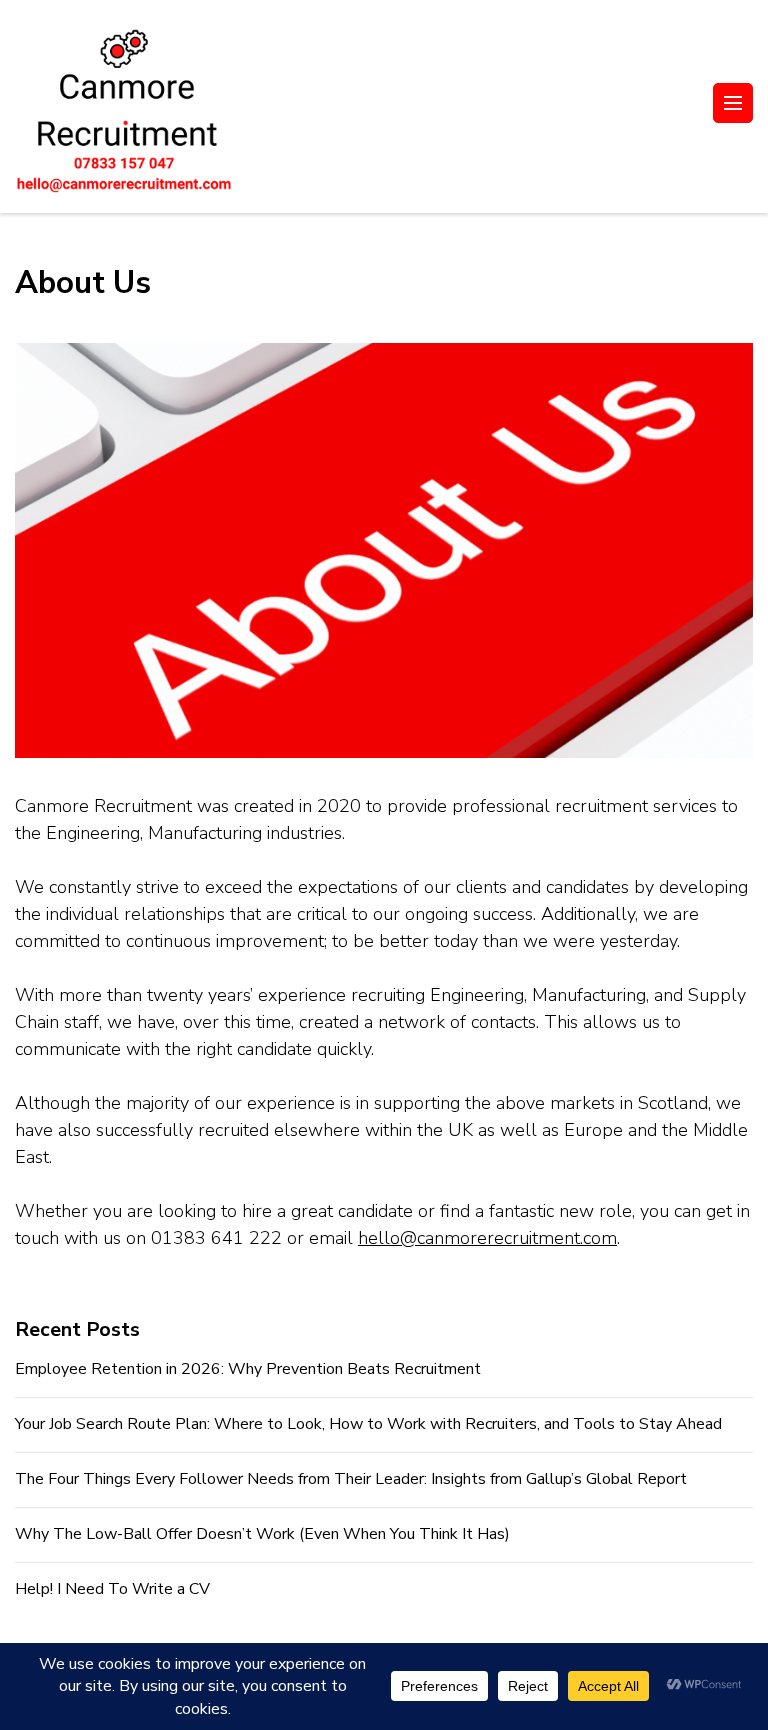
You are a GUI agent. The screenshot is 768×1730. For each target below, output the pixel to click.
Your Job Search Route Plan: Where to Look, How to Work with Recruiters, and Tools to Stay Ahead (368, 1424)
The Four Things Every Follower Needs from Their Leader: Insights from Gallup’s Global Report (351, 1479)
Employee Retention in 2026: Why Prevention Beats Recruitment (248, 1369)
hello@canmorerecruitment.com (487, 1238)
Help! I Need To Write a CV (112, 1589)
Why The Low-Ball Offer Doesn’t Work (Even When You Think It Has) (262, 1534)
